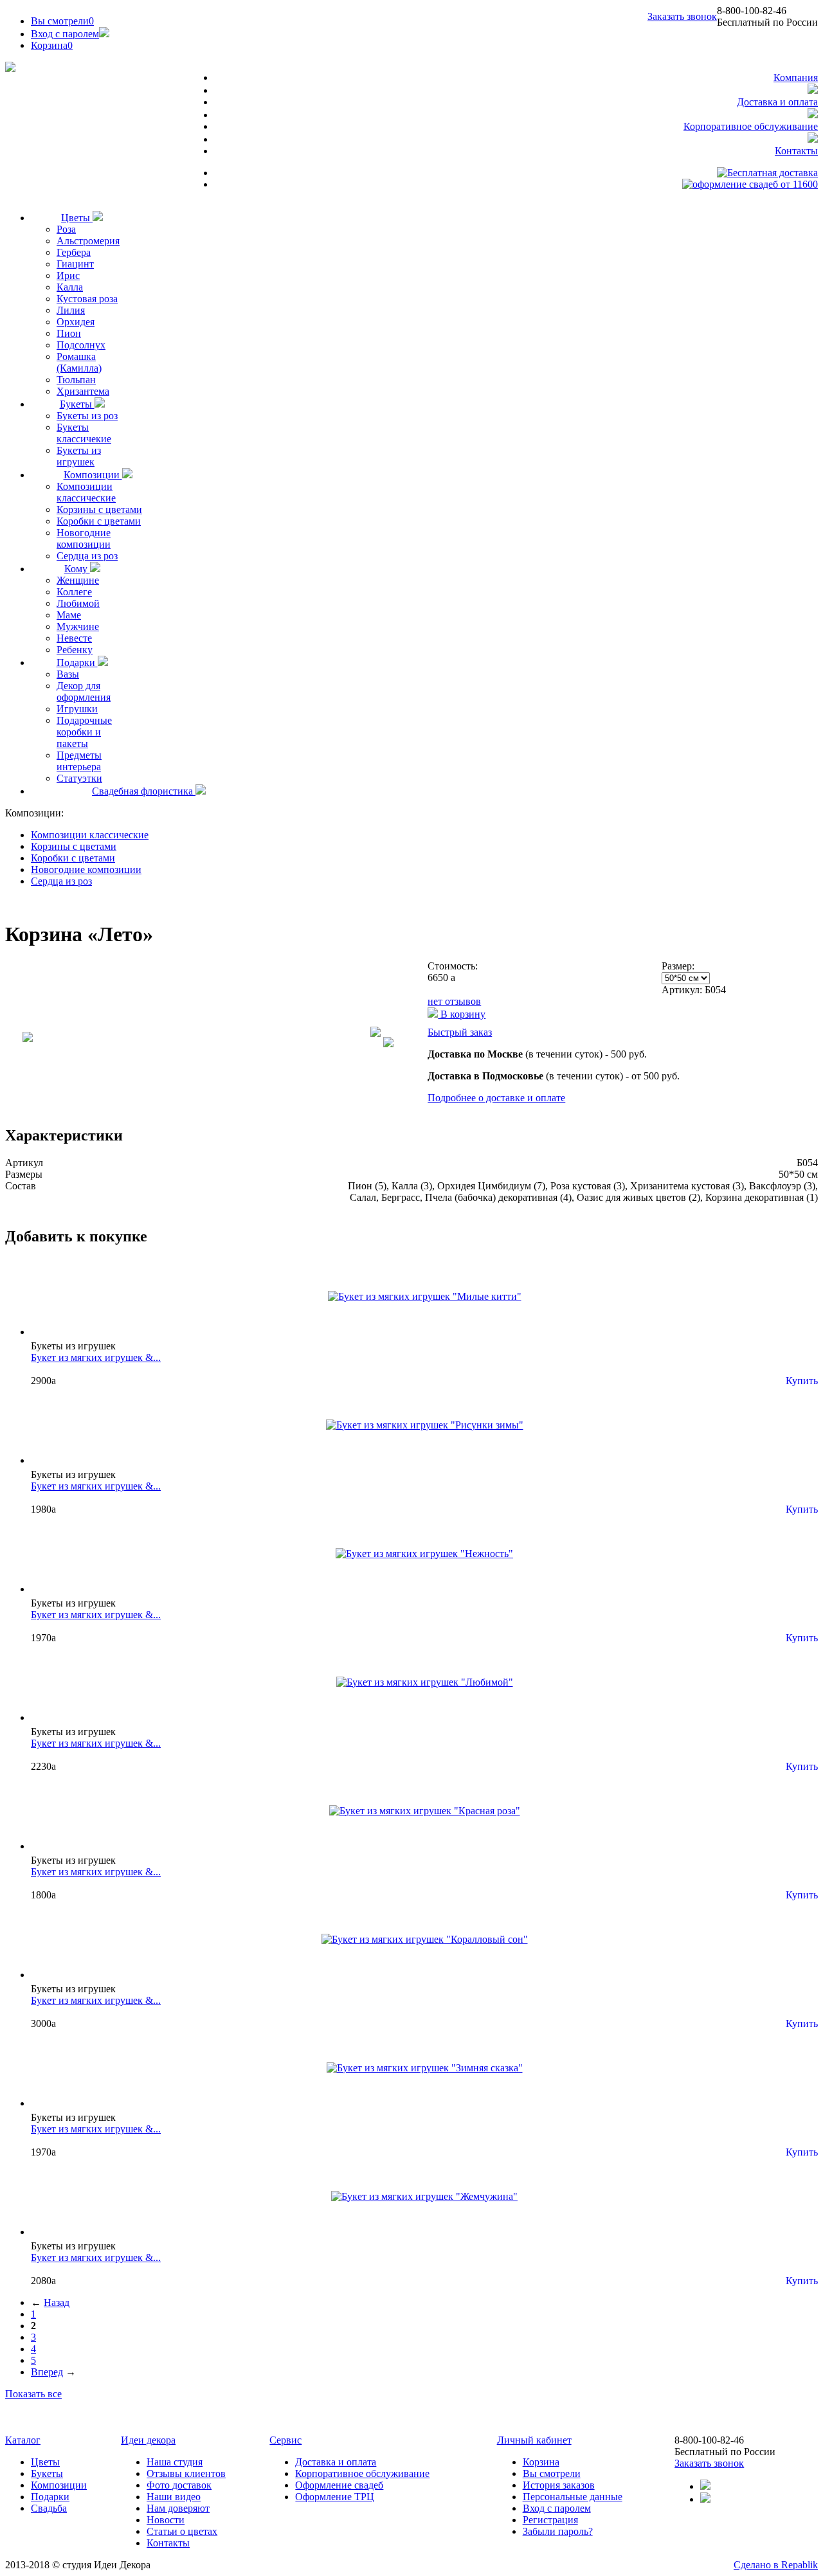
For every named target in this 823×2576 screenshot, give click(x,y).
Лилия (71, 310)
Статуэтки (79, 778)
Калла (70, 287)
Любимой (78, 603)
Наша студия (175, 2462)
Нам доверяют (178, 2508)
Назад (57, 2302)
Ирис (68, 275)
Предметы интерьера (79, 761)
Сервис (285, 2440)
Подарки (77, 662)
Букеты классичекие (84, 433)
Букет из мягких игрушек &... (96, 1357)
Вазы (68, 674)
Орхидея (76, 322)
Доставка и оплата (777, 102)
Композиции (93, 475)
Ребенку (75, 650)
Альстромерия (88, 241)
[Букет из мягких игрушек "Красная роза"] (425, 1811)
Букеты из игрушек (79, 456)
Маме (69, 615)
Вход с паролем (65, 34)
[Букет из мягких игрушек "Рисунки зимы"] (425, 1425)
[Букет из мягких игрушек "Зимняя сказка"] (425, 2068)
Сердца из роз (87, 556)
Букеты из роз (87, 416)
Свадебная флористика (144, 791)
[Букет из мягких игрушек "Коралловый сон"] (425, 1939)
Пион (69, 333)
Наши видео (174, 2497)
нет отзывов (454, 1001)
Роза (66, 229)
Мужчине (78, 626)
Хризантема (83, 391)
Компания (796, 77)
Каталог (23, 2440)
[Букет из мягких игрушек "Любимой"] (425, 1682)
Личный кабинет (534, 2440)
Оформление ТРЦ (335, 2497)
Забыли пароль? (558, 2531)
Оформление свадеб (339, 2485)
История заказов (559, 2485)
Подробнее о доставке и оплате (496, 1098)
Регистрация (550, 2520)
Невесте (74, 638)
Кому (77, 569)
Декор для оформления (84, 691)
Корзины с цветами (99, 509)
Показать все (33, 2394)
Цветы (77, 218)
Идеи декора (148, 2440)
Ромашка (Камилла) (79, 362)
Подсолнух (81, 345)
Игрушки (77, 709)
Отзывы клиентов (186, 2473)
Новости (166, 2520)
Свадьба (49, 2508)
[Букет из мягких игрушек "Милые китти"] (425, 1296)
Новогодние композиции (84, 538)
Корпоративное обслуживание (751, 126)
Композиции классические (86, 492)
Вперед (47, 2372)
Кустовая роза (87, 299)
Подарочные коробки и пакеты (84, 732)
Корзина (541, 2462)
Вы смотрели (62, 21)
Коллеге (74, 592)
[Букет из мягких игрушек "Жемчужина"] (424, 2196)
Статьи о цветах (182, 2531)
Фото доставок (179, 2485)
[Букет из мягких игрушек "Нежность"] (424, 1554)
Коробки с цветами (99, 521)
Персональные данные (573, 2497)
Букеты (77, 404)
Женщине (78, 580)
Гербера (74, 252)
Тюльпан (76, 380)
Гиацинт (75, 264)
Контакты (796, 151)
